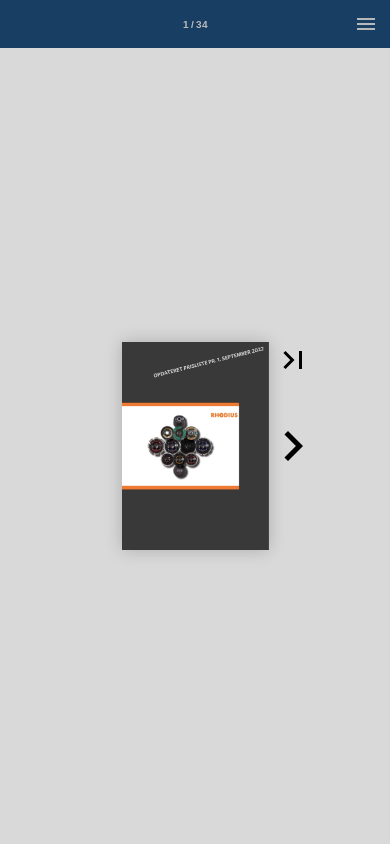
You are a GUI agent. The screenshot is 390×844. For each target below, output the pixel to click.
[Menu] (366, 24)
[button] (293, 360)
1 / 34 (195, 24)
